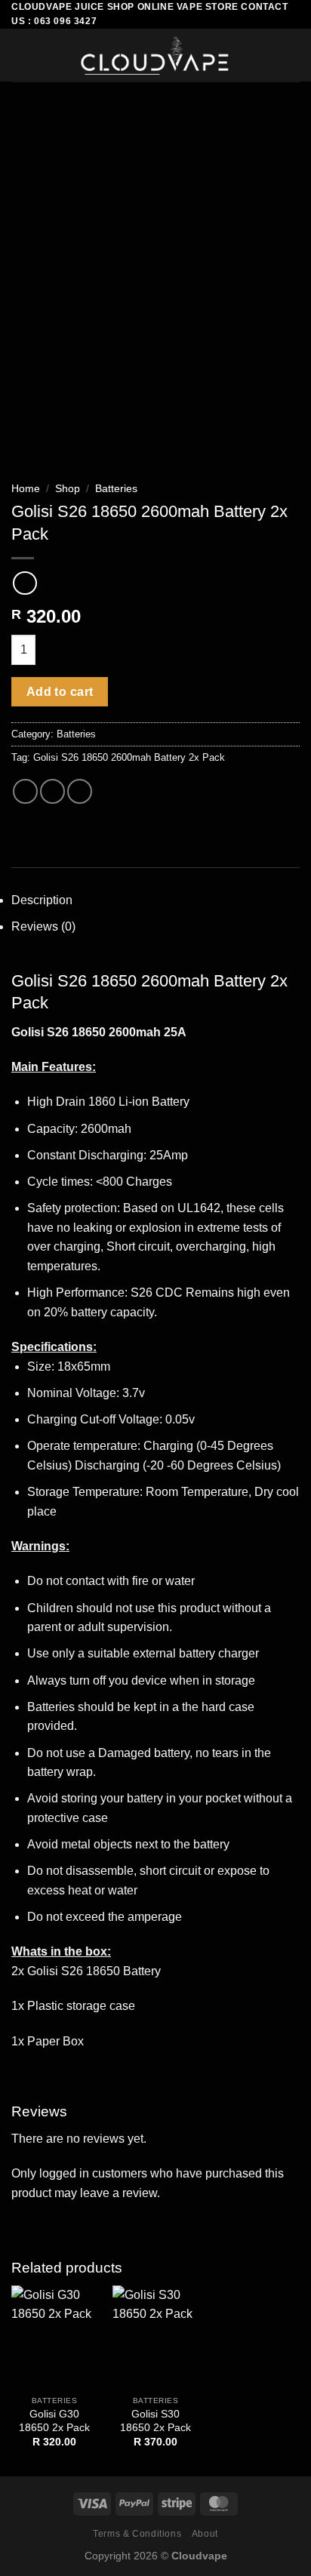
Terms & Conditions (137, 2534)
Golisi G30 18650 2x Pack (54, 2421)
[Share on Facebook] (52, 791)
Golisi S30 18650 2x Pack (155, 2421)
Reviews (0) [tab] (43, 926)
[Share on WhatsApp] (25, 791)
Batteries (116, 489)
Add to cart (60, 692)
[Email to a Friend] (80, 791)
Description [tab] (42, 900)
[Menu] (25, 55)
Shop (68, 489)
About (205, 2534)
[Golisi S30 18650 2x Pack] (155, 2337)
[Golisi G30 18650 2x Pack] (54, 2337)
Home (26, 489)
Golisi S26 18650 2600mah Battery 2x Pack (129, 757)
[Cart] (292, 55)
